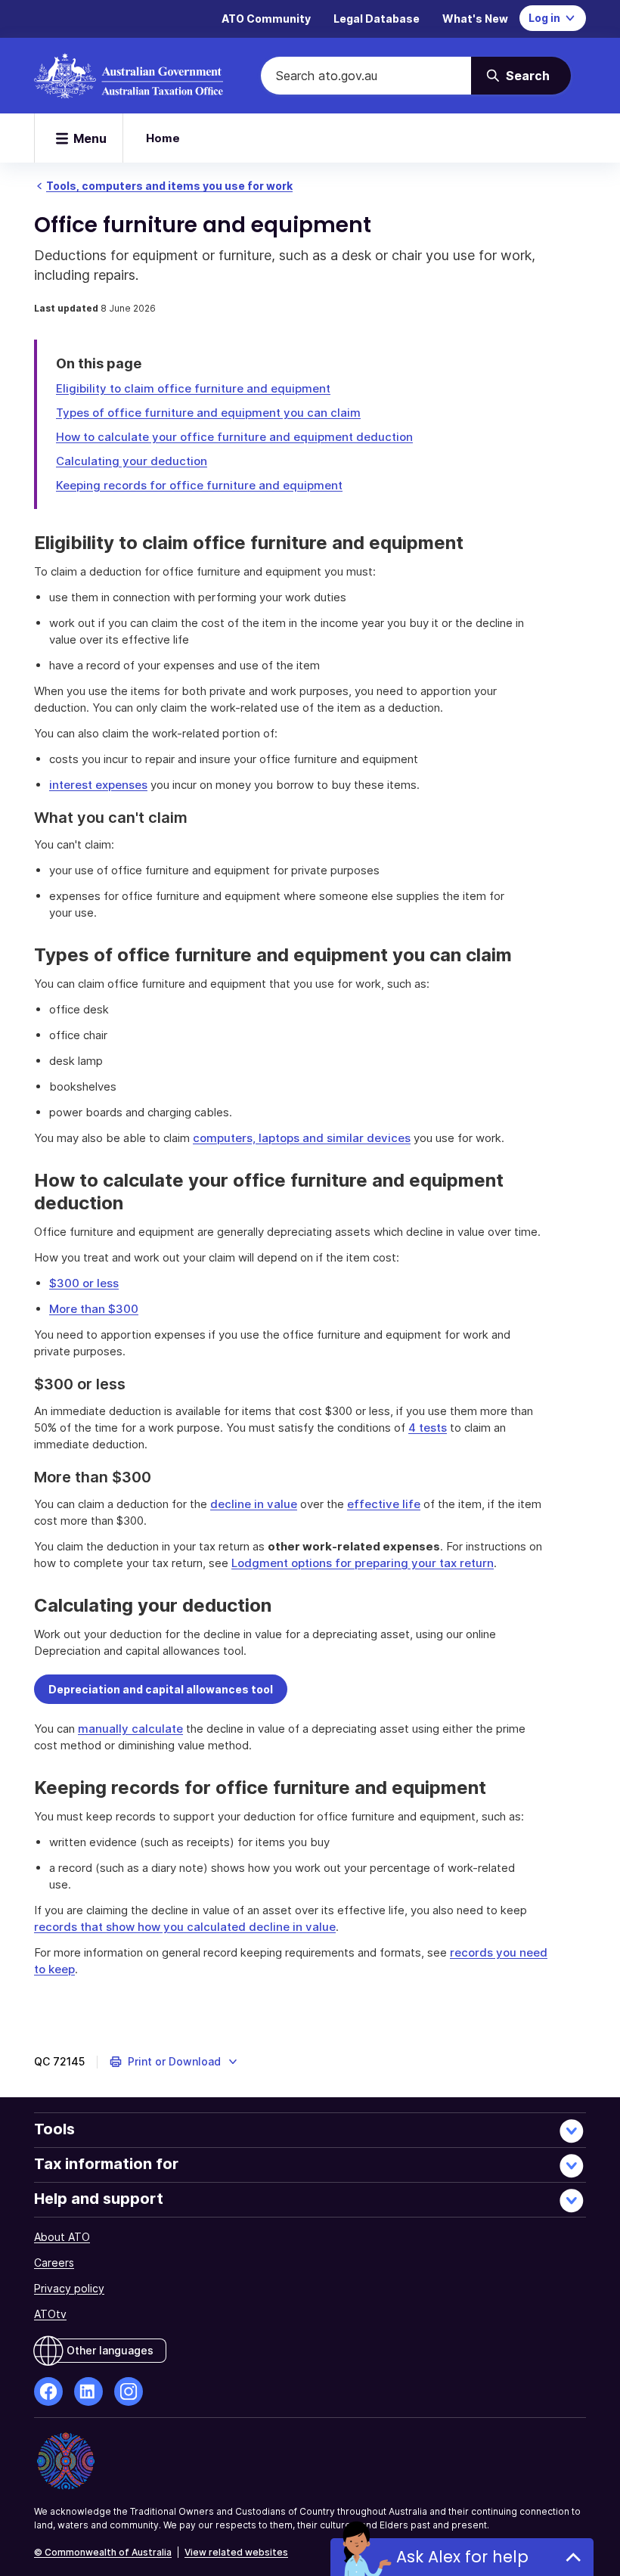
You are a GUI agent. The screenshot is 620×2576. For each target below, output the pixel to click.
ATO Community (266, 19)
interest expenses (98, 785)
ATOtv (50, 2314)
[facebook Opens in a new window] (48, 2391)
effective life (384, 1504)
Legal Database (377, 19)
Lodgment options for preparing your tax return (363, 1563)
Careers (54, 2263)
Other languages (110, 2350)
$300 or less (84, 1283)
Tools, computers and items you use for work (169, 186)
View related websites (236, 2552)
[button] (174, 2062)
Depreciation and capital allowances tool (161, 1689)
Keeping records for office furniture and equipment (199, 485)
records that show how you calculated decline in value (185, 1927)
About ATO (62, 2237)
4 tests (428, 1428)
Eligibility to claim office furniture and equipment (193, 388)
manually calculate (130, 1729)
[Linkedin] (88, 2391)
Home (163, 138)
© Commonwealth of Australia (103, 2552)
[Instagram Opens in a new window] (129, 2391)
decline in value (254, 1504)
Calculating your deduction (132, 461)
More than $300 (94, 1309)
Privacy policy (69, 2288)
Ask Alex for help (462, 2557)
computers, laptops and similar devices (302, 1138)
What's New (475, 19)
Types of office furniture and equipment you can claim (208, 413)
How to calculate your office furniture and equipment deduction (234, 437)
